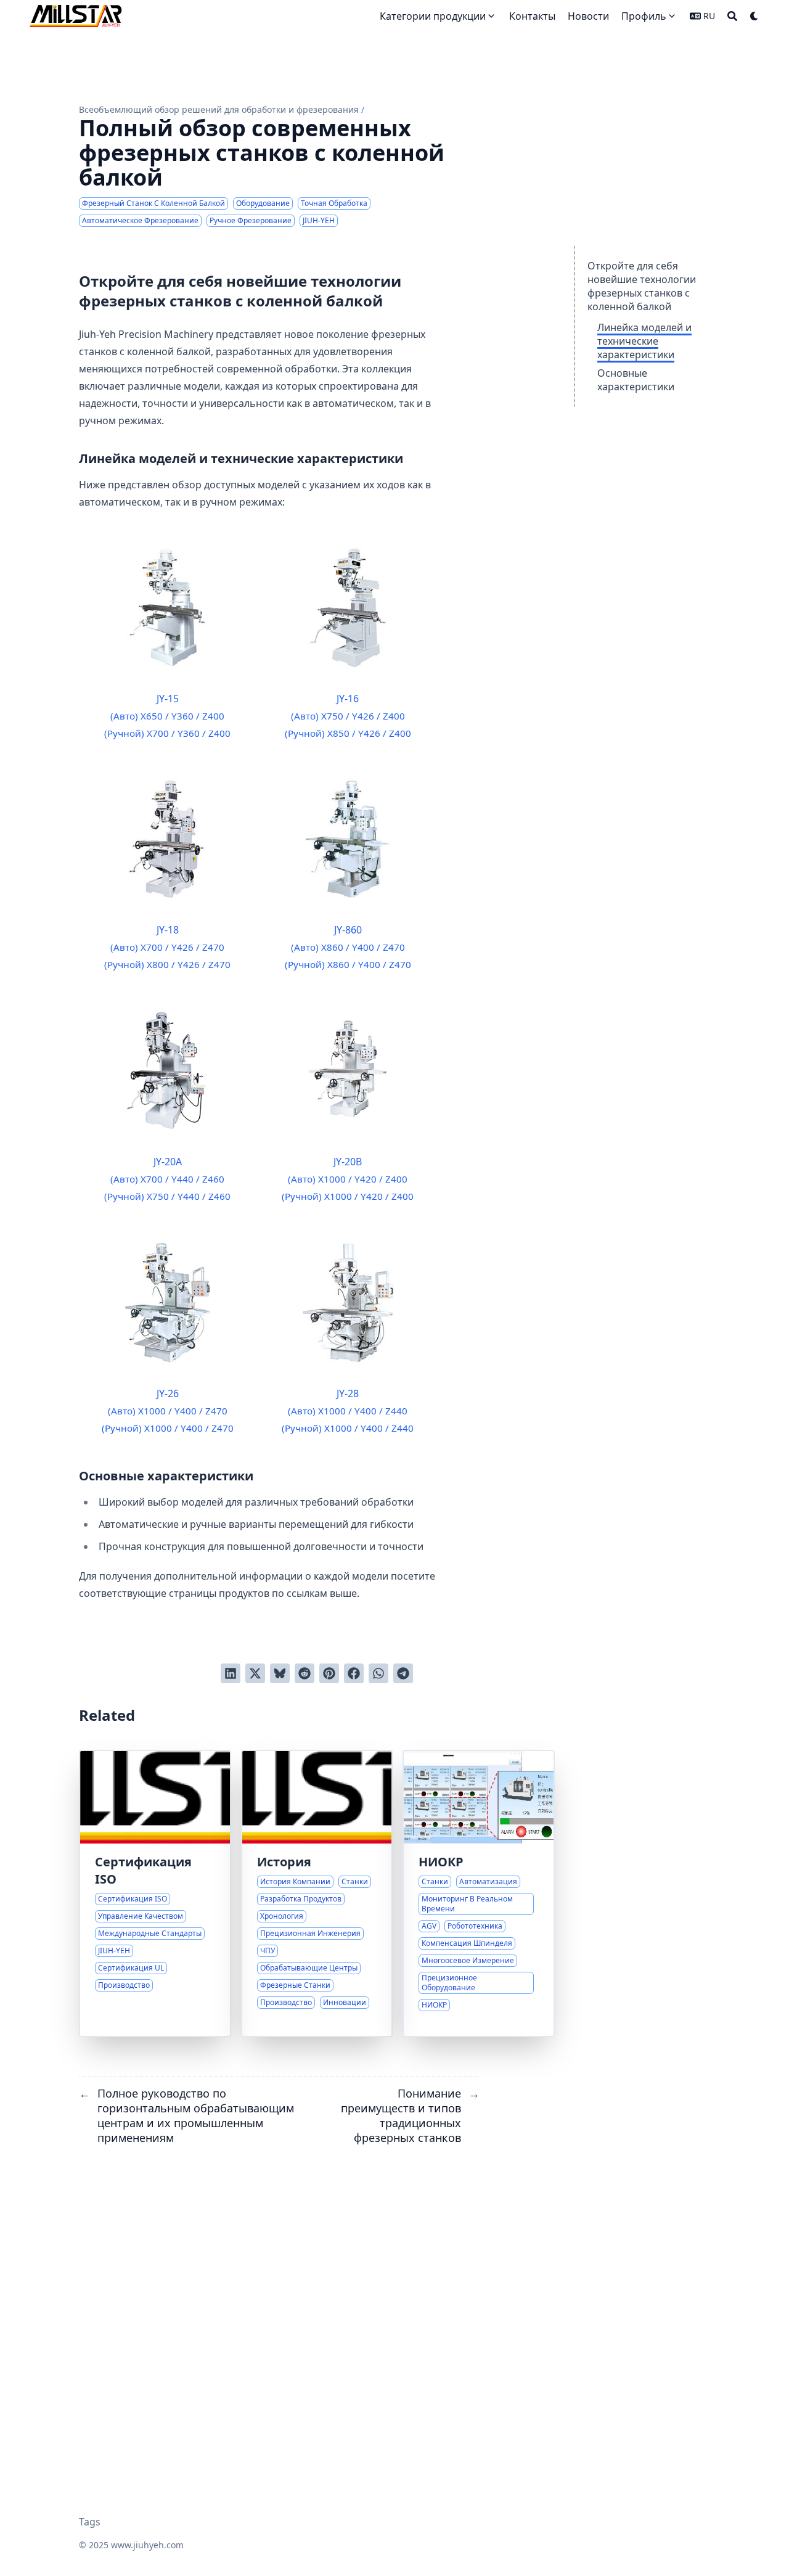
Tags (90, 2522)
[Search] (732, 16)
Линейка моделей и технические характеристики (644, 341)
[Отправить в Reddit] (305, 1673)
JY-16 (348, 716)
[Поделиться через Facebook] (354, 1673)
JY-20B (348, 1179)
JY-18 (167, 947)
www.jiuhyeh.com (147, 2545)
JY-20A (167, 1179)
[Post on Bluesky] (280, 1673)
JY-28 (348, 1410)
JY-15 (167, 716)
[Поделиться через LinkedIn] (231, 1673)
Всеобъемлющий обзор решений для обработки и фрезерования (219, 109)
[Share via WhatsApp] (378, 1673)
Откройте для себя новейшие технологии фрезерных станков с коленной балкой (642, 286)
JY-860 (348, 947)
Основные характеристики (636, 380)
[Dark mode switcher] (754, 16)
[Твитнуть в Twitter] (255, 1673)
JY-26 (168, 1410)
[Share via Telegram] (403, 1673)
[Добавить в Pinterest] (329, 1673)
